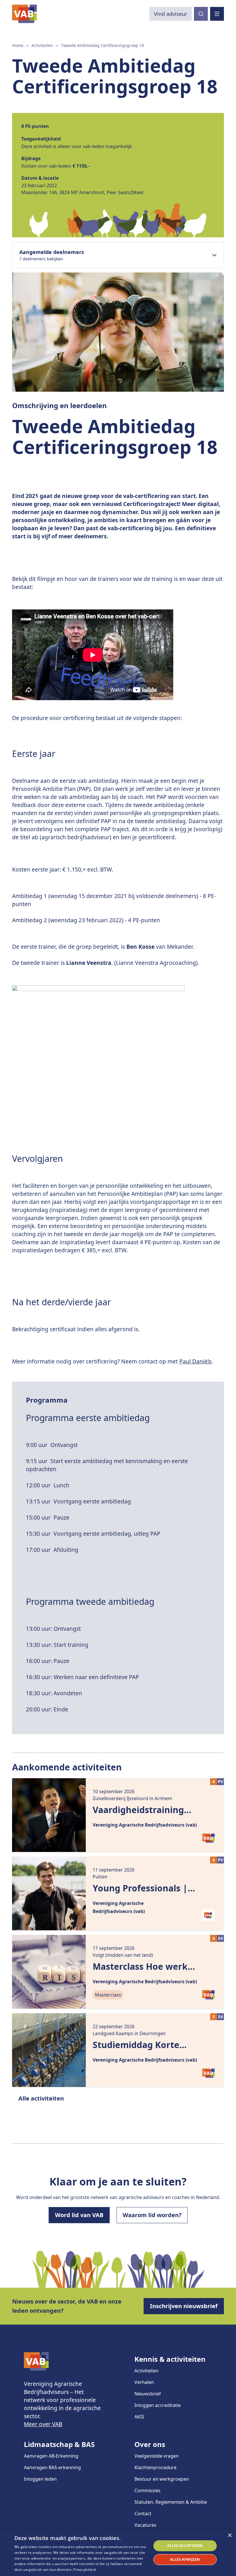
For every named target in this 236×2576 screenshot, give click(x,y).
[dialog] (118, 2553)
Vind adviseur (171, 14)
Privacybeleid (84, 2570)
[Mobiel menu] (217, 14)
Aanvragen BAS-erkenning (52, 2467)
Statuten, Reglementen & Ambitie (171, 2502)
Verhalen (144, 2382)
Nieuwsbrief (148, 2394)
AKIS (139, 2417)
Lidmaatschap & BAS (59, 2444)
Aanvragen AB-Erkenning (51, 2456)
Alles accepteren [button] (185, 2546)
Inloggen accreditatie (158, 2405)
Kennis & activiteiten (170, 2359)
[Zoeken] (201, 14)
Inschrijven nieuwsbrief (184, 2306)
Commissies (147, 2490)
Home (18, 45)
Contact (143, 2514)
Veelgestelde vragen (157, 2456)
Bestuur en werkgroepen (162, 2479)
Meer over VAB (43, 2424)
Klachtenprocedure (155, 2467)
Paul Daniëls (195, 1361)
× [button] (230, 2536)
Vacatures (145, 2525)
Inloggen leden (40, 2479)
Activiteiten (42, 45)
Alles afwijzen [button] (185, 2559)
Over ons (150, 2444)
